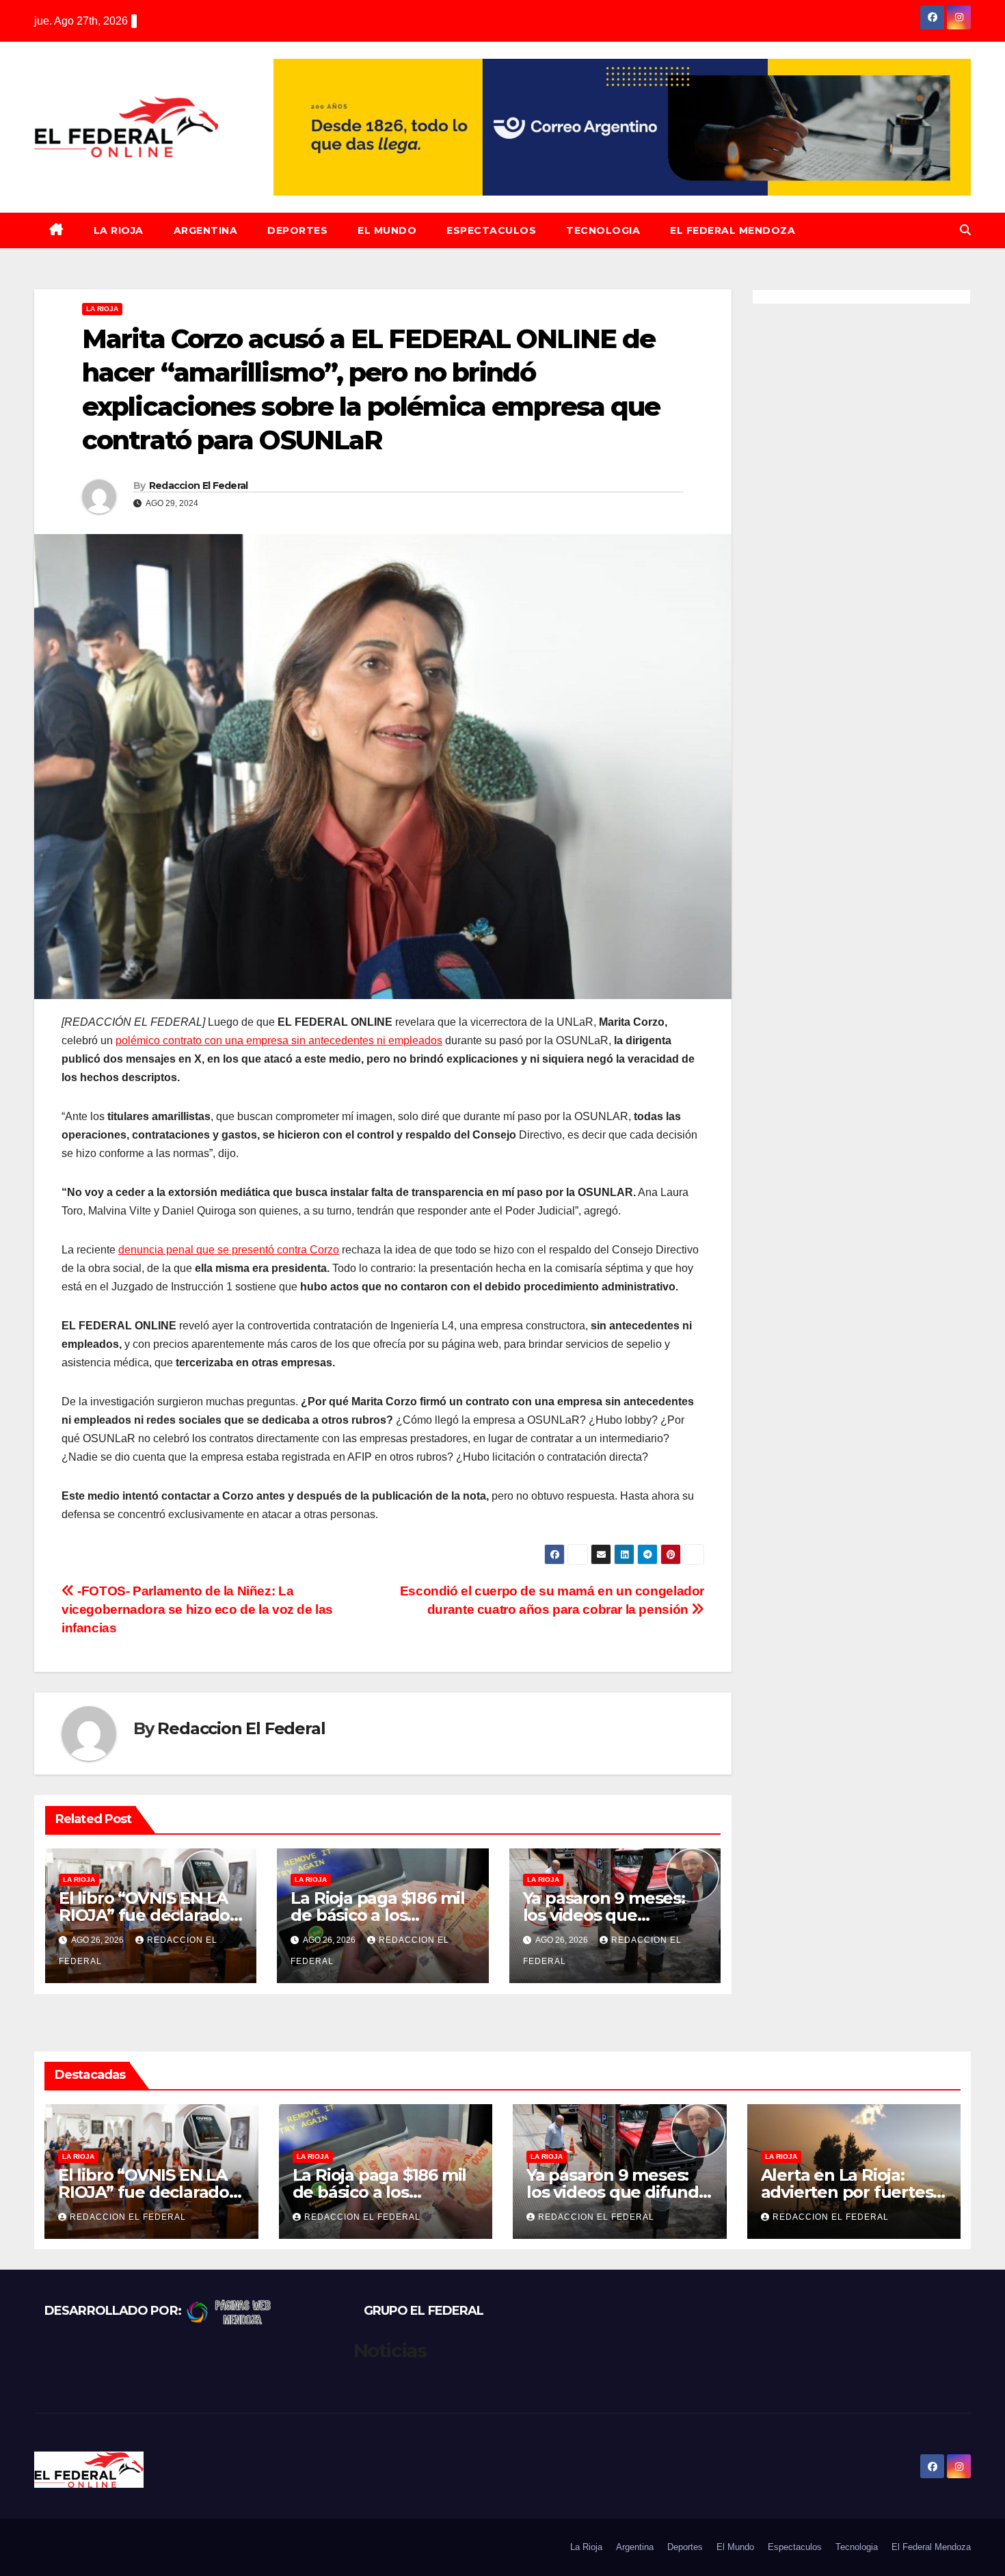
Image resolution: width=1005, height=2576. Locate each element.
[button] (965, 230)
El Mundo (387, 230)
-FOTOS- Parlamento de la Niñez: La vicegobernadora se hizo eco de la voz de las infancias (197, 1609)
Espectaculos (491, 230)
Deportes (297, 230)
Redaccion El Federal (199, 486)
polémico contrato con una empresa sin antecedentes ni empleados (279, 1040)
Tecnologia (603, 230)
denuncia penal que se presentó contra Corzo (229, 1250)
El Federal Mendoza (733, 230)
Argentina (206, 230)
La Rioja (119, 230)
